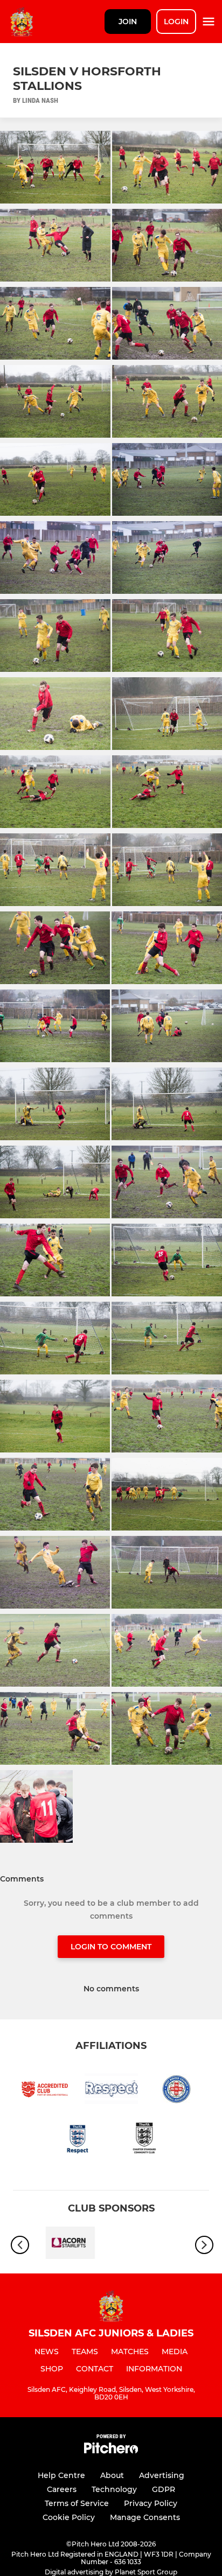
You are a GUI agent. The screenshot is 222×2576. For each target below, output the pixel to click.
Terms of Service (77, 2503)
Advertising (162, 2475)
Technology (114, 2489)
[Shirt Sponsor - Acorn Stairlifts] (70, 2245)
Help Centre (61, 2475)
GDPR (164, 2489)
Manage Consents (145, 2517)
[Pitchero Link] (111, 2451)
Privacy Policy (151, 2503)
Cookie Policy (69, 2517)
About (112, 2475)
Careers (62, 2489)
